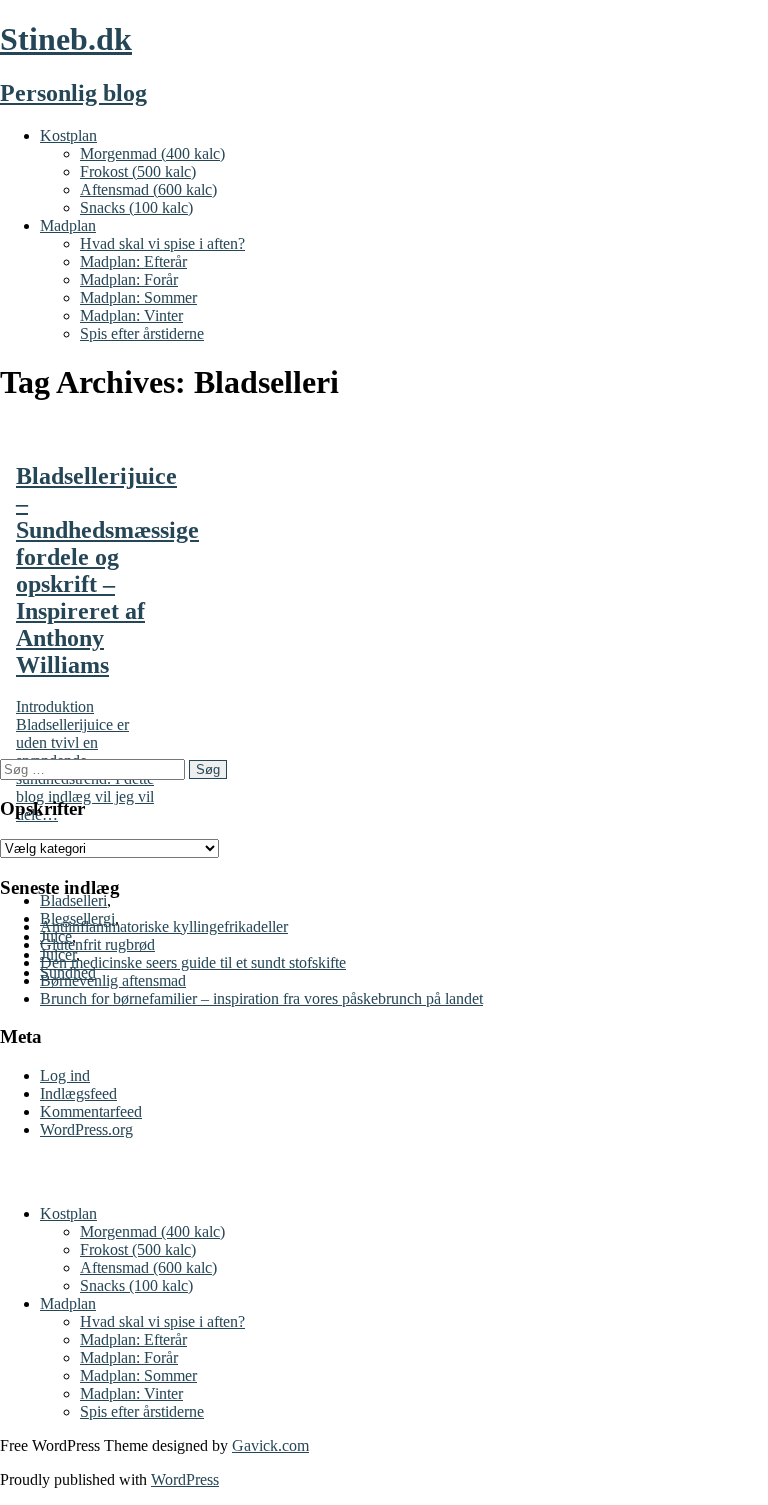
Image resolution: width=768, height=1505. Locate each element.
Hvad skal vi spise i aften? (162, 243)
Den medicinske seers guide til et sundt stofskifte (193, 962)
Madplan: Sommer (138, 297)
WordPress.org (86, 1129)
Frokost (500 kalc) (138, 171)
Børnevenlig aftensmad (113, 980)
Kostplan (68, 135)
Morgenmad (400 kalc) (152, 153)
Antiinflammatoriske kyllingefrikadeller (164, 926)
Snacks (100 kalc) (136, 207)
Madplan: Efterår (133, 261)
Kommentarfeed (91, 1111)
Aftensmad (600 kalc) (148, 189)
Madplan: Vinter (131, 315)
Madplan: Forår (129, 279)
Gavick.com (270, 1445)
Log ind (65, 1075)
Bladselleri (73, 900)
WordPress (185, 1479)
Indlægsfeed (78, 1093)
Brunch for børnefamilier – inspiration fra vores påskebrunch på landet (261, 998)
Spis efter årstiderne (142, 333)
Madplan (68, 225)
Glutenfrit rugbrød (97, 944)
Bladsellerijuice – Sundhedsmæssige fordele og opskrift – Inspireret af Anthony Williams (107, 570)
